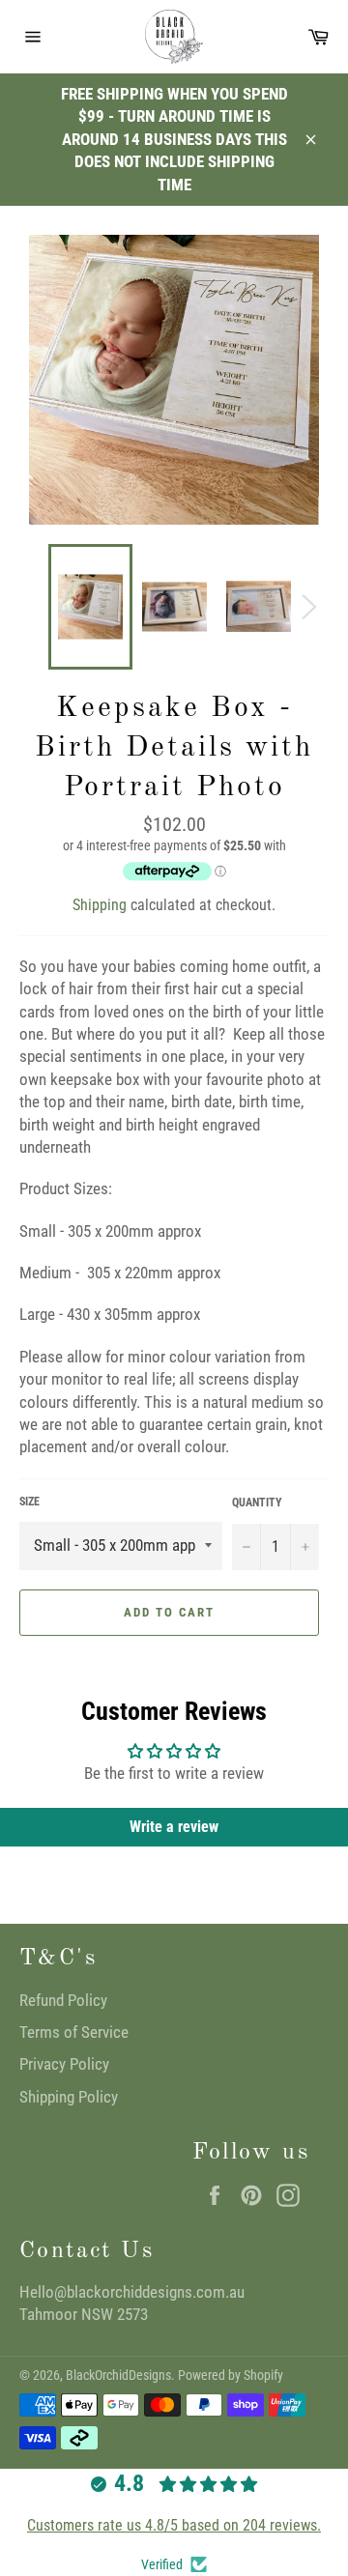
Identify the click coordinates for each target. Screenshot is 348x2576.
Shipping (100, 905)
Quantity (257, 1503)
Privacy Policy (64, 2064)
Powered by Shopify (231, 2375)
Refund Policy (63, 2000)
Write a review (174, 1827)
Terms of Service (74, 2032)
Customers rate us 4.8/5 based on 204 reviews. (174, 2525)
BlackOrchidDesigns (118, 2375)
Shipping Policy (69, 2097)
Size (29, 1502)
